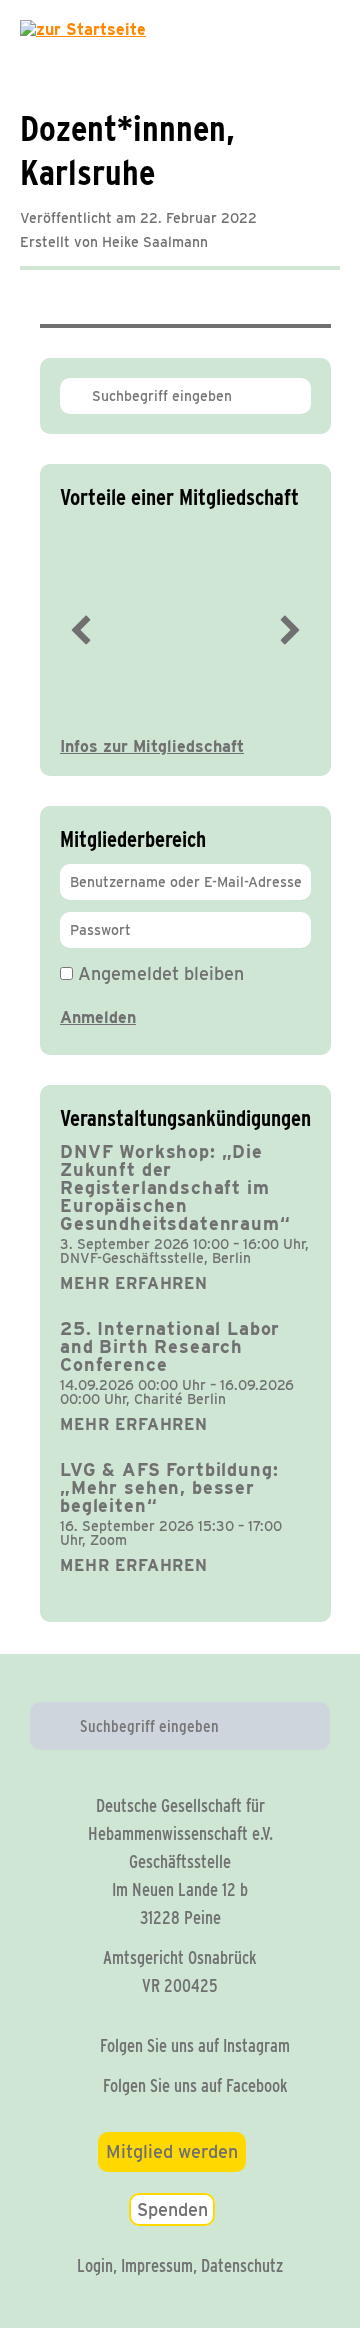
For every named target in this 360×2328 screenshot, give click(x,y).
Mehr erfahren (134, 1283)
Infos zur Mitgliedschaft (152, 746)
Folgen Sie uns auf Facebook (195, 2085)
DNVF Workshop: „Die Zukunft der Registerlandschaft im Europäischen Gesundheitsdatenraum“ (175, 1187)
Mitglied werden (172, 2151)
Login (95, 2265)
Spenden (172, 2209)
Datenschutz (242, 2265)
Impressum (157, 2265)
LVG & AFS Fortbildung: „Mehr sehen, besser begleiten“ (169, 1487)
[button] (81, 630)
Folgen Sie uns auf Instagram (195, 2045)
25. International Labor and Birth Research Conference (170, 1346)
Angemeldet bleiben (158, 973)
